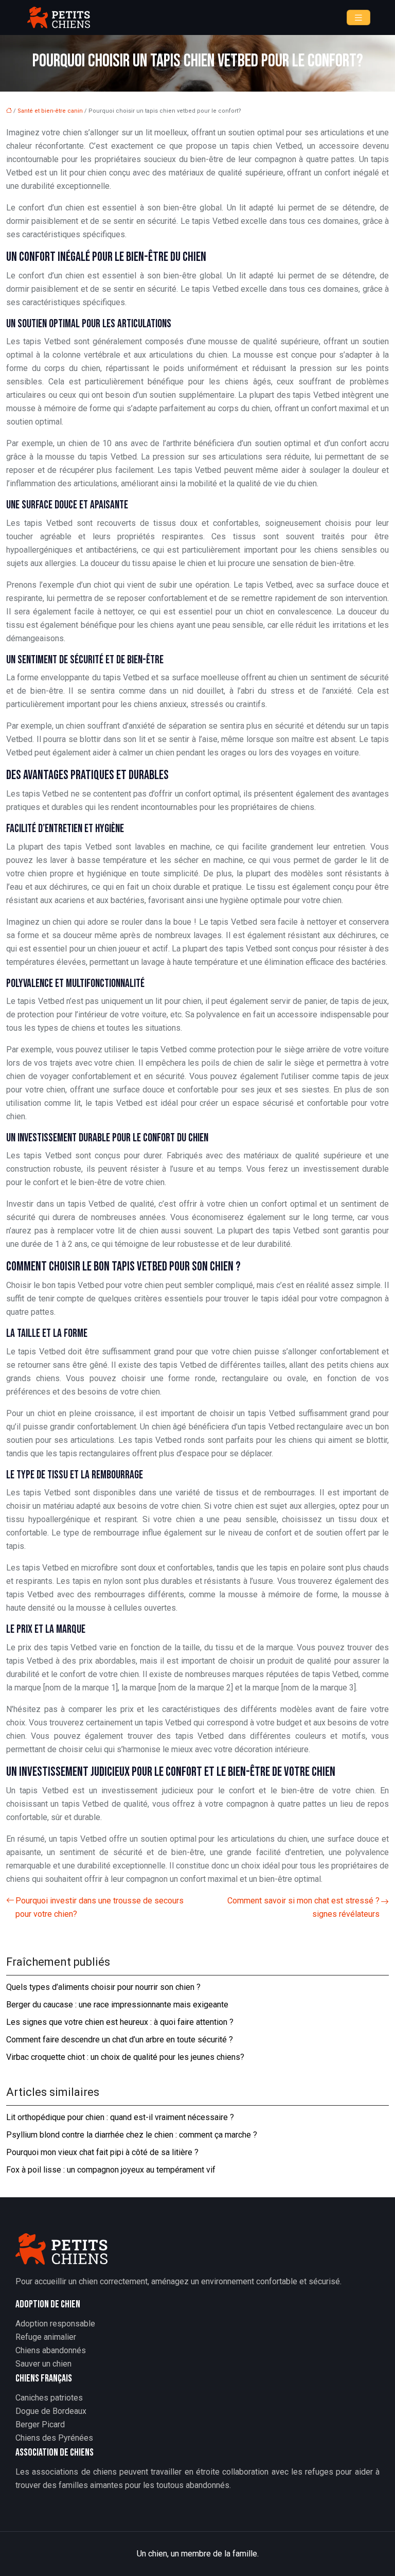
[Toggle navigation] (358, 18)
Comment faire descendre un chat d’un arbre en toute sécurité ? (120, 2040)
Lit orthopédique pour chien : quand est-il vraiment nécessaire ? (120, 2117)
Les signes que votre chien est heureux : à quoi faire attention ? (120, 2022)
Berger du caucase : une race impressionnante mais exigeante (117, 2005)
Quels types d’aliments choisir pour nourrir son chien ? (103, 1987)
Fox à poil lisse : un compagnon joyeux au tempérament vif (111, 2170)
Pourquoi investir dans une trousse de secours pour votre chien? (100, 1907)
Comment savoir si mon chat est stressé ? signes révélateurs (303, 1907)
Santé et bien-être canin (50, 111)
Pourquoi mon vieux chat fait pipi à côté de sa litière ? (102, 2152)
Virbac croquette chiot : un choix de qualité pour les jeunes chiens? (125, 2057)
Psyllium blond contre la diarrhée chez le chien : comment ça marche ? (132, 2135)
